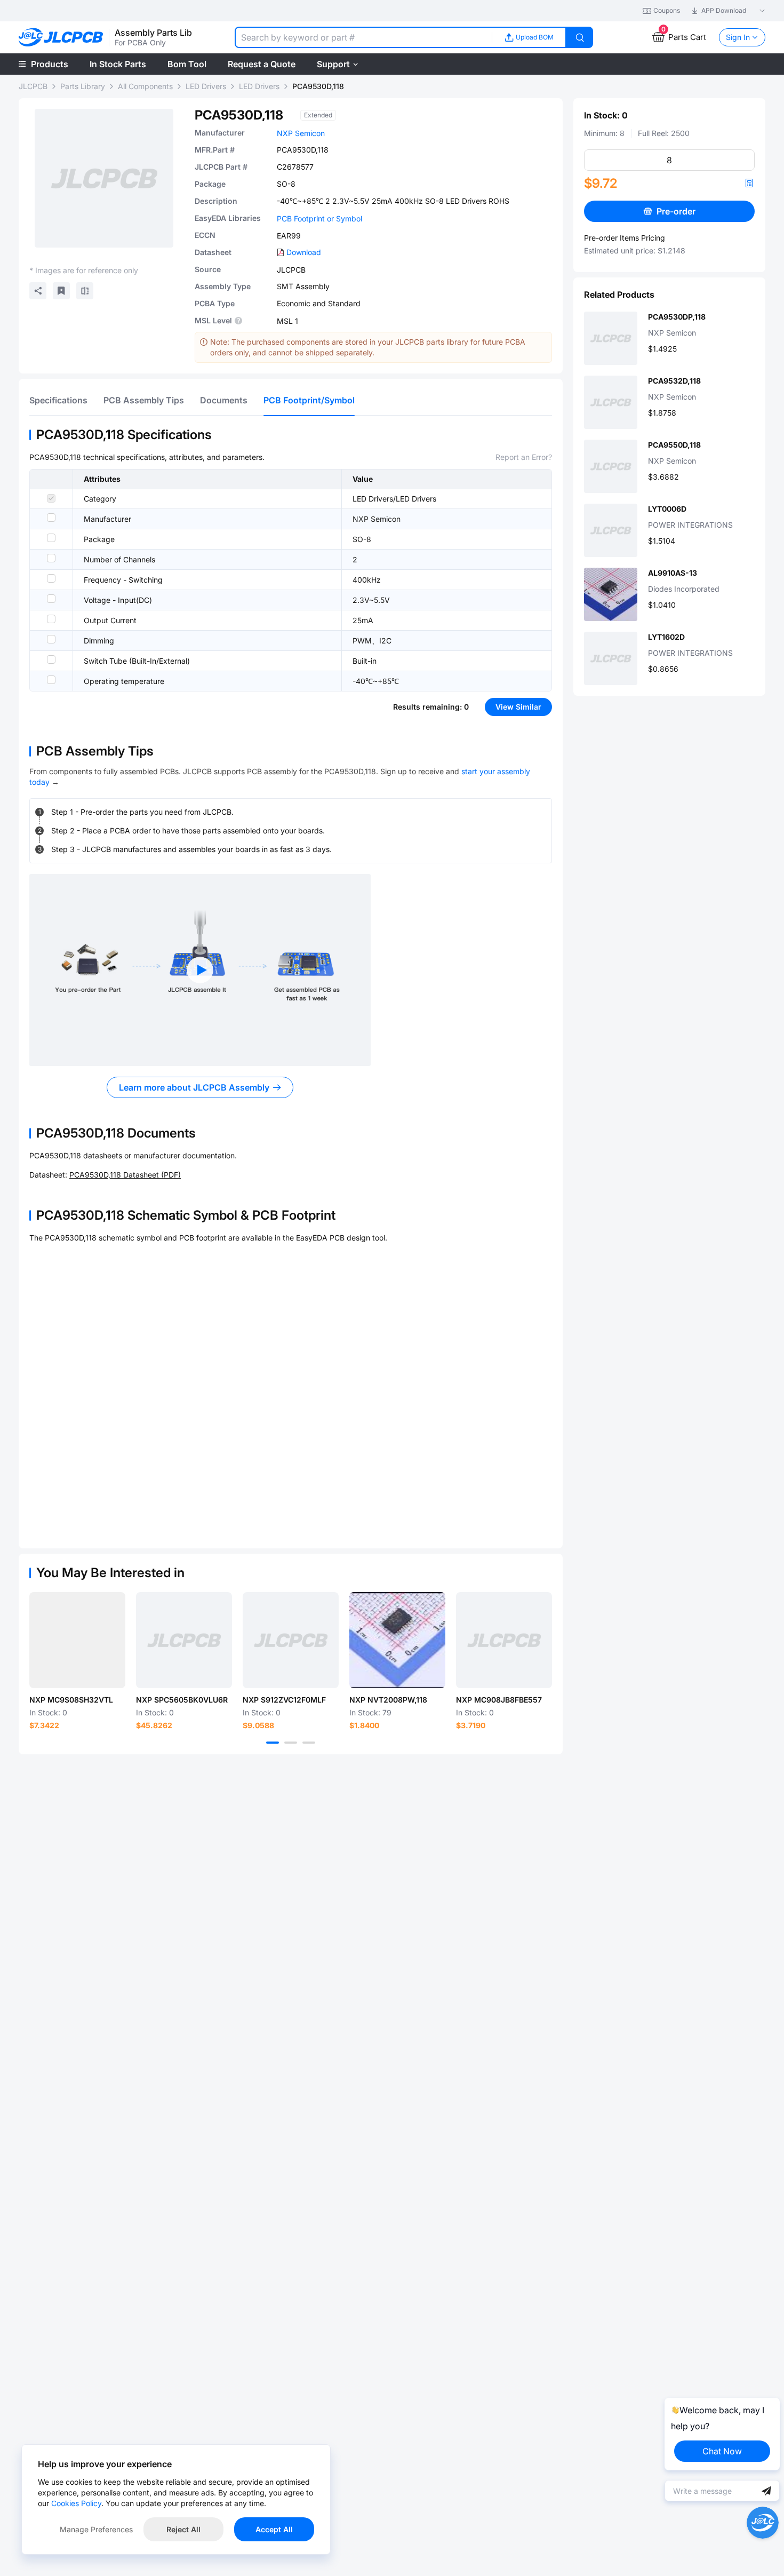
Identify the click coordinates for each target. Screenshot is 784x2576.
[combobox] (363, 37)
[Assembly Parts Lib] (61, 38)
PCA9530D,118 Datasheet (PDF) (125, 1175)
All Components (145, 86)
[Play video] (200, 970)
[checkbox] (51, 498)
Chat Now (722, 2451)
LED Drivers (206, 86)
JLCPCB (33, 86)
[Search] (580, 37)
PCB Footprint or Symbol (319, 218)
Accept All (274, 2529)
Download (304, 252)
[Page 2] (291, 1743)
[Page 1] (273, 1743)
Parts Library (83, 86)
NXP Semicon (301, 133)
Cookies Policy (76, 2503)
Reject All (183, 2529)
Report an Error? (524, 457)
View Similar (518, 707)
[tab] (58, 400)
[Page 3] (309, 1743)
